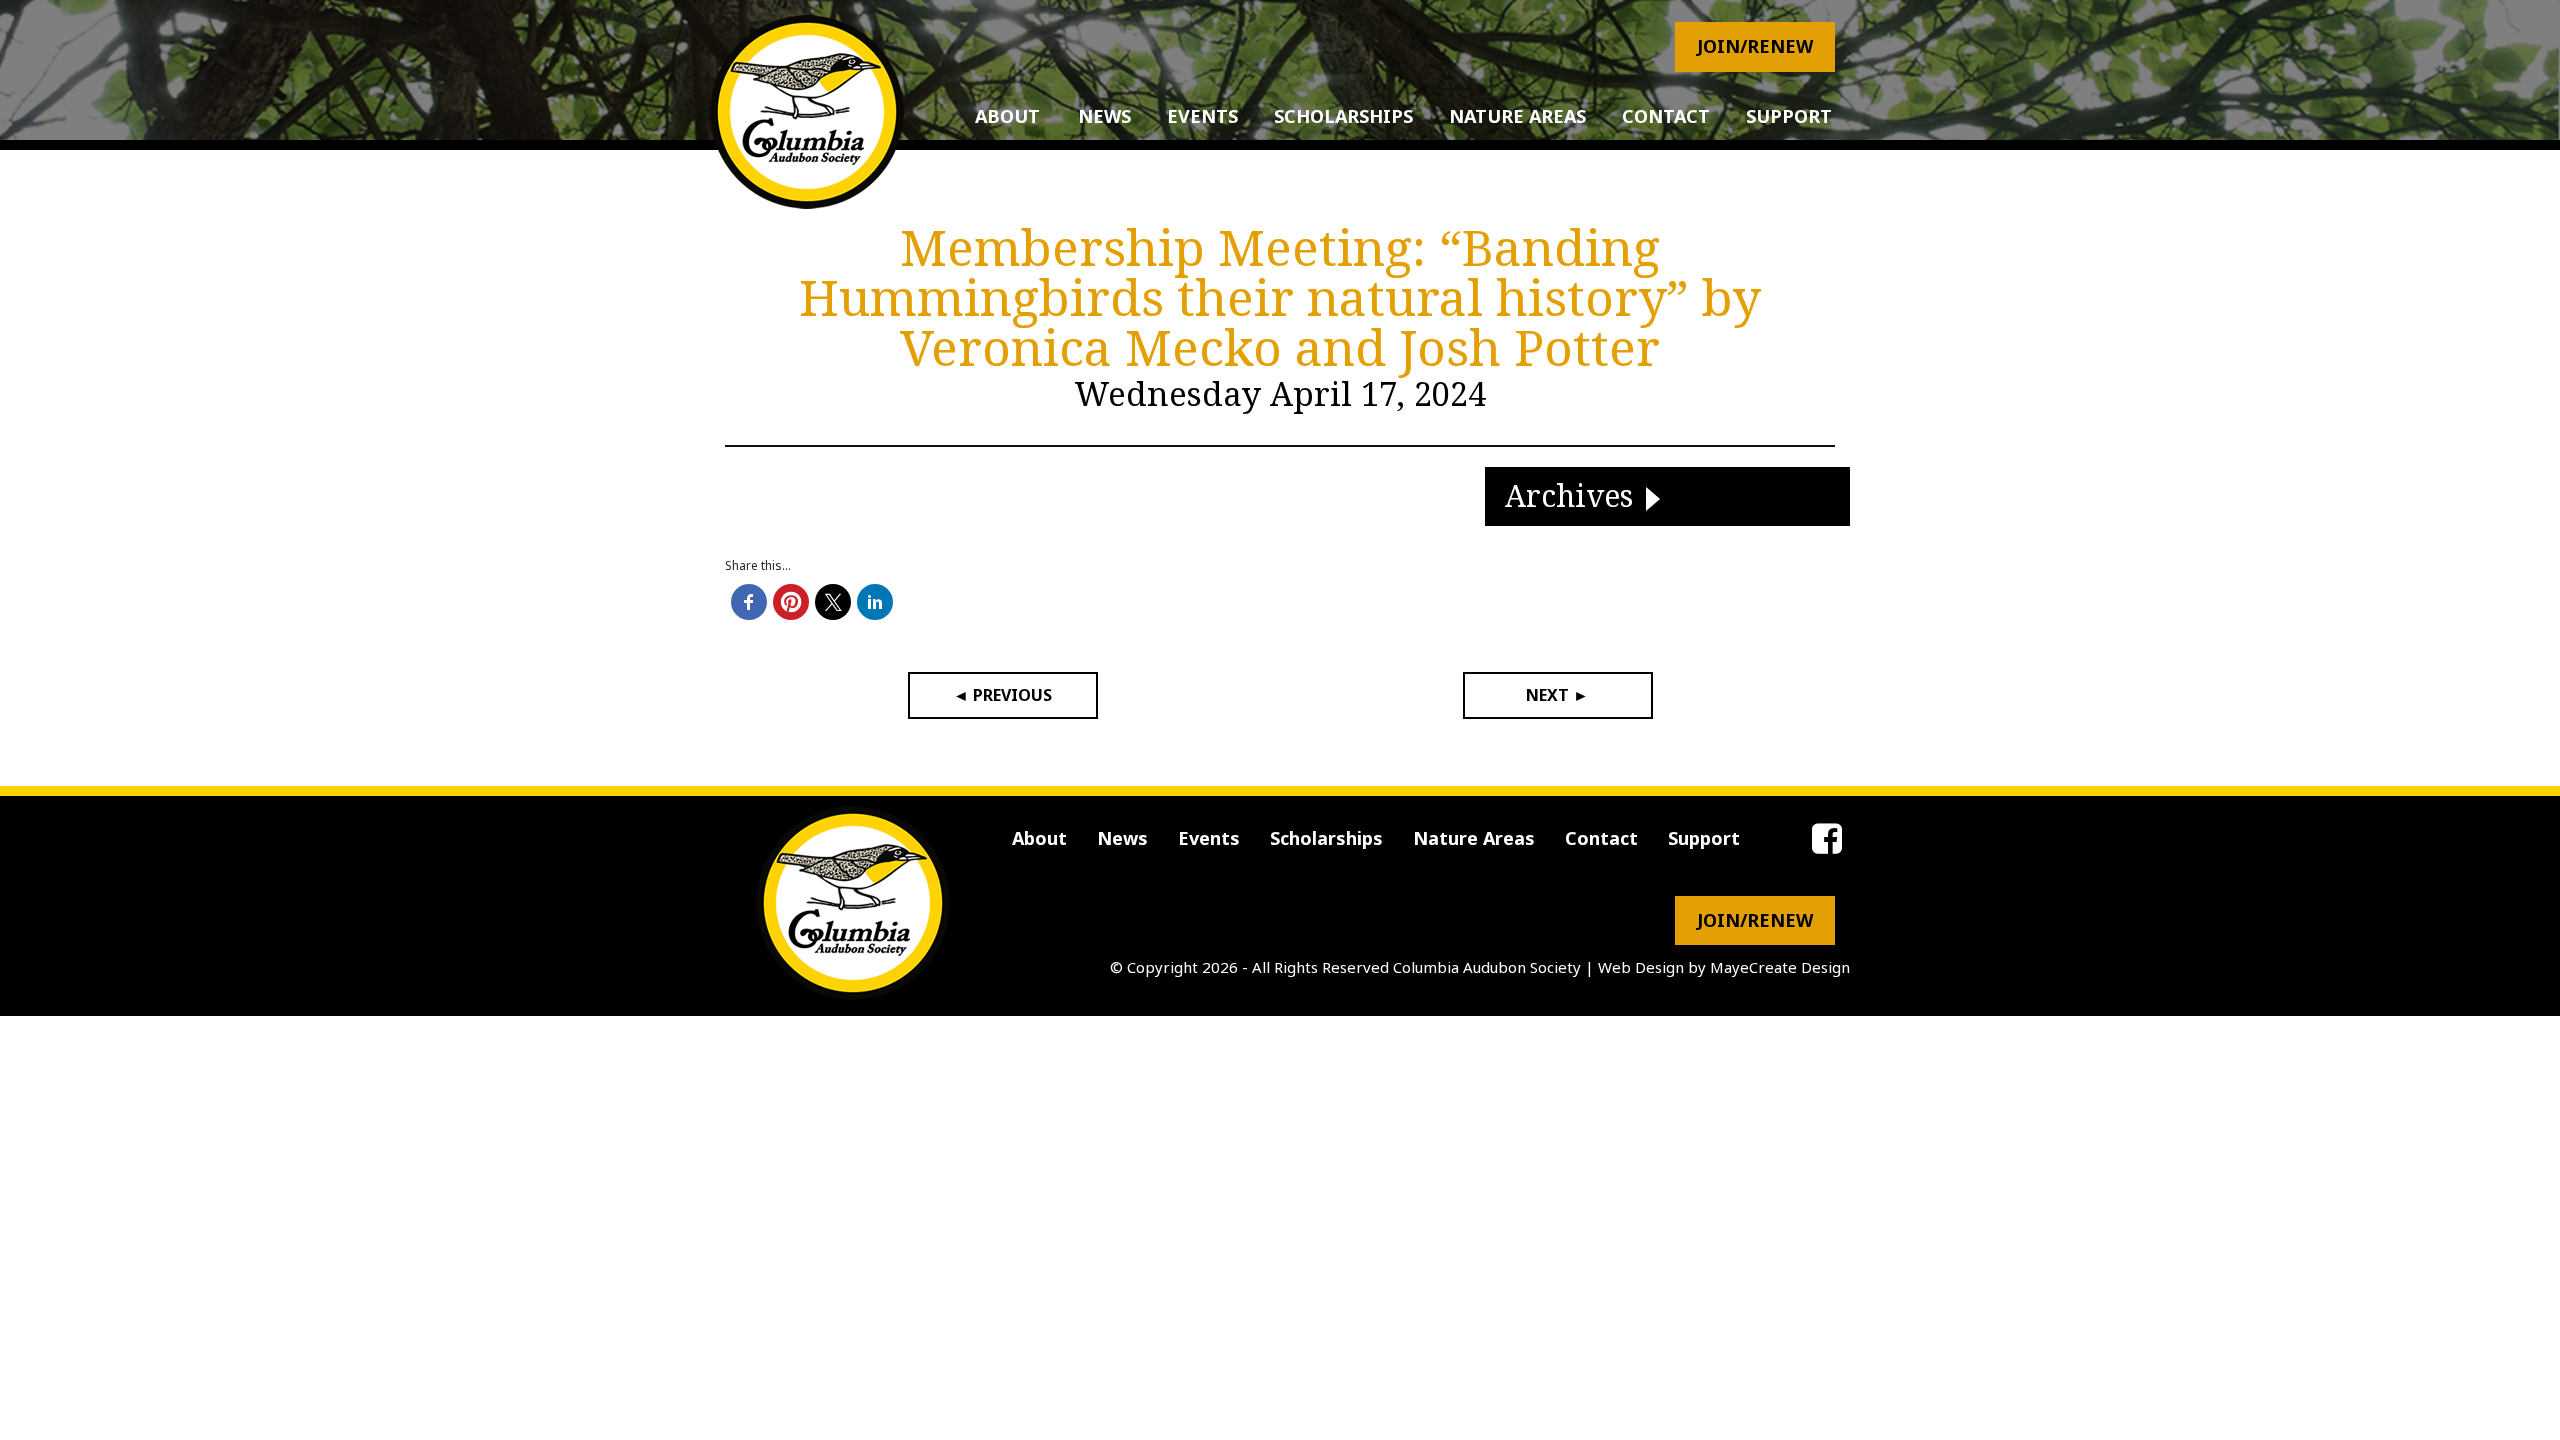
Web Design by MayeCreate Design (1724, 967)
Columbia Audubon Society (1487, 967)
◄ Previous (1002, 695)
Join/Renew (1755, 46)
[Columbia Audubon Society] (807, 112)
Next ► (1557, 695)
